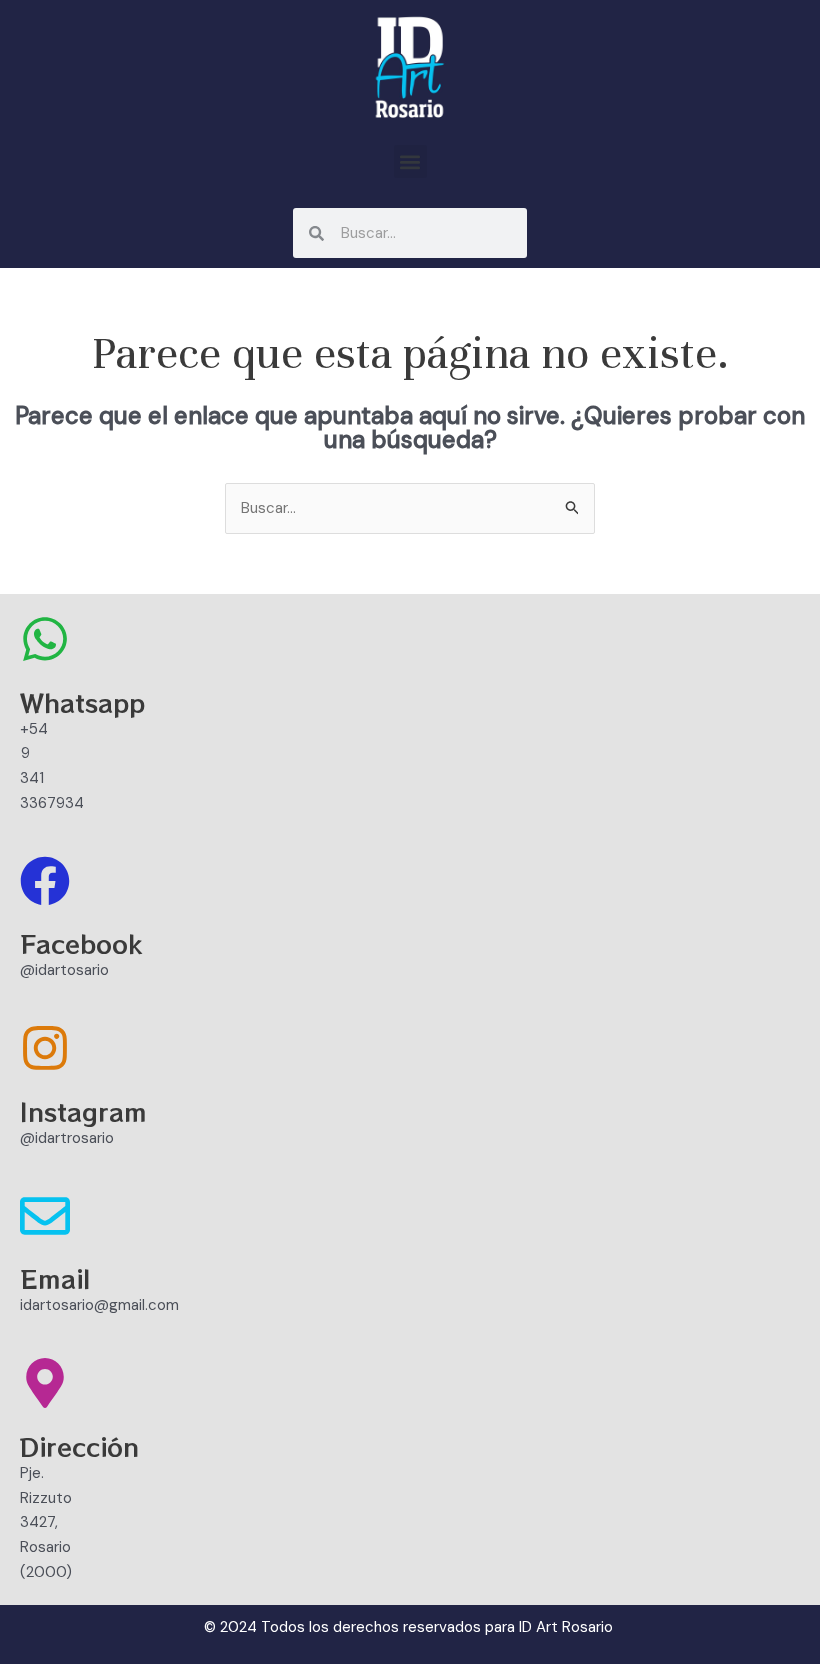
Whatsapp (82, 702)
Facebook (81, 943)
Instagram (83, 1111)
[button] (410, 161)
